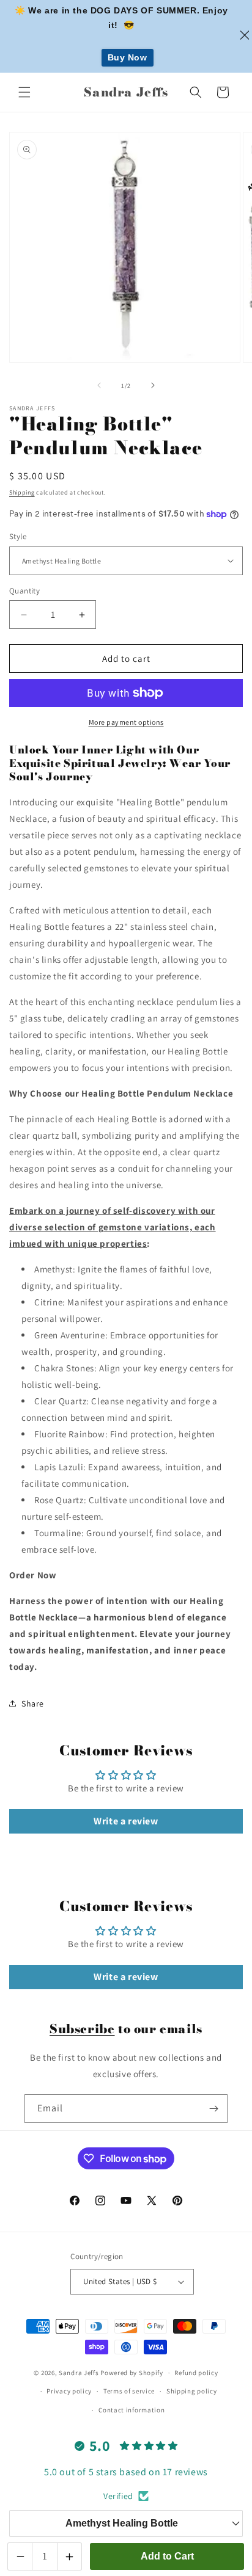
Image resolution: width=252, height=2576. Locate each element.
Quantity (24, 591)
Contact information (132, 2410)
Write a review (126, 1821)
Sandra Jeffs (79, 2373)
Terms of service (129, 2391)
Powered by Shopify (132, 2373)
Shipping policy (192, 2391)
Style (18, 536)
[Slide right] (153, 385)
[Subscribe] (213, 2109)
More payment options (126, 722)
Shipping (22, 492)
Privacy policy (69, 2391)
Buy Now (128, 57)
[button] (24, 92)
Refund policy (196, 2373)
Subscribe (82, 2029)
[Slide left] (99, 385)
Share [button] (33, 1703)
